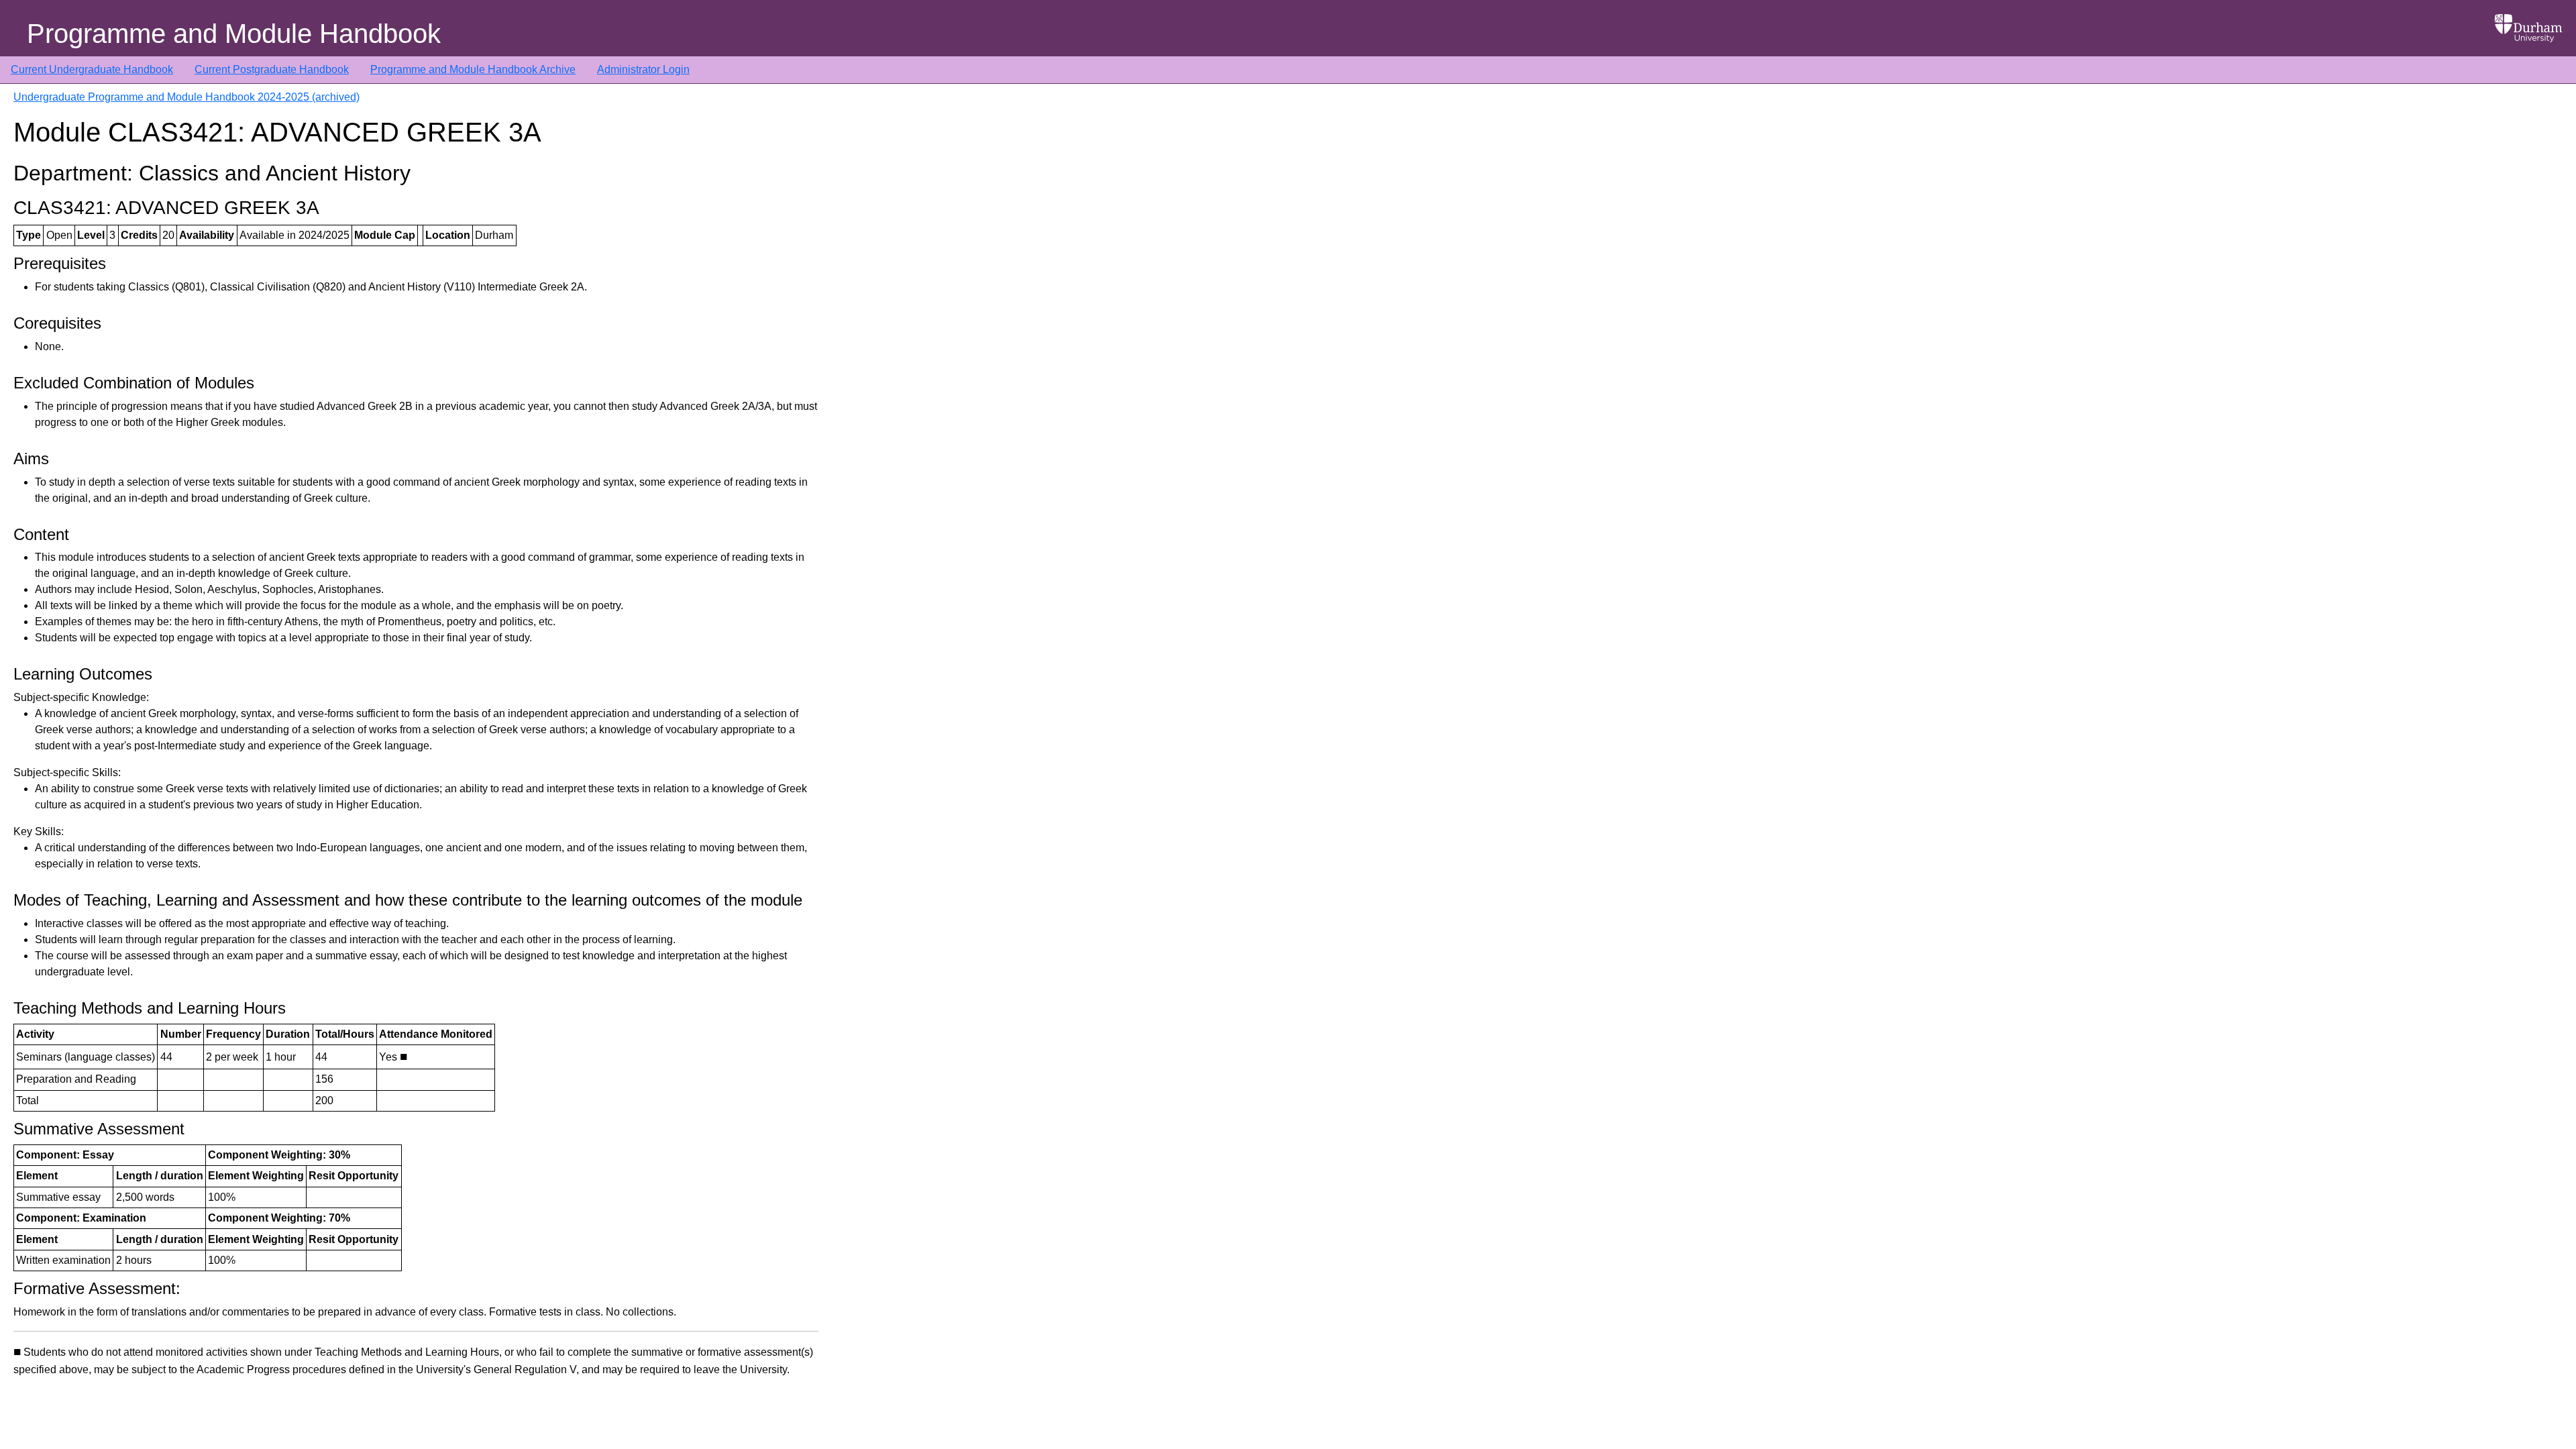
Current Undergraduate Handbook (92, 69)
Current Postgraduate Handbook (272, 69)
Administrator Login (643, 69)
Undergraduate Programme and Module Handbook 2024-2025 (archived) (186, 97)
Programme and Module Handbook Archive (473, 69)
